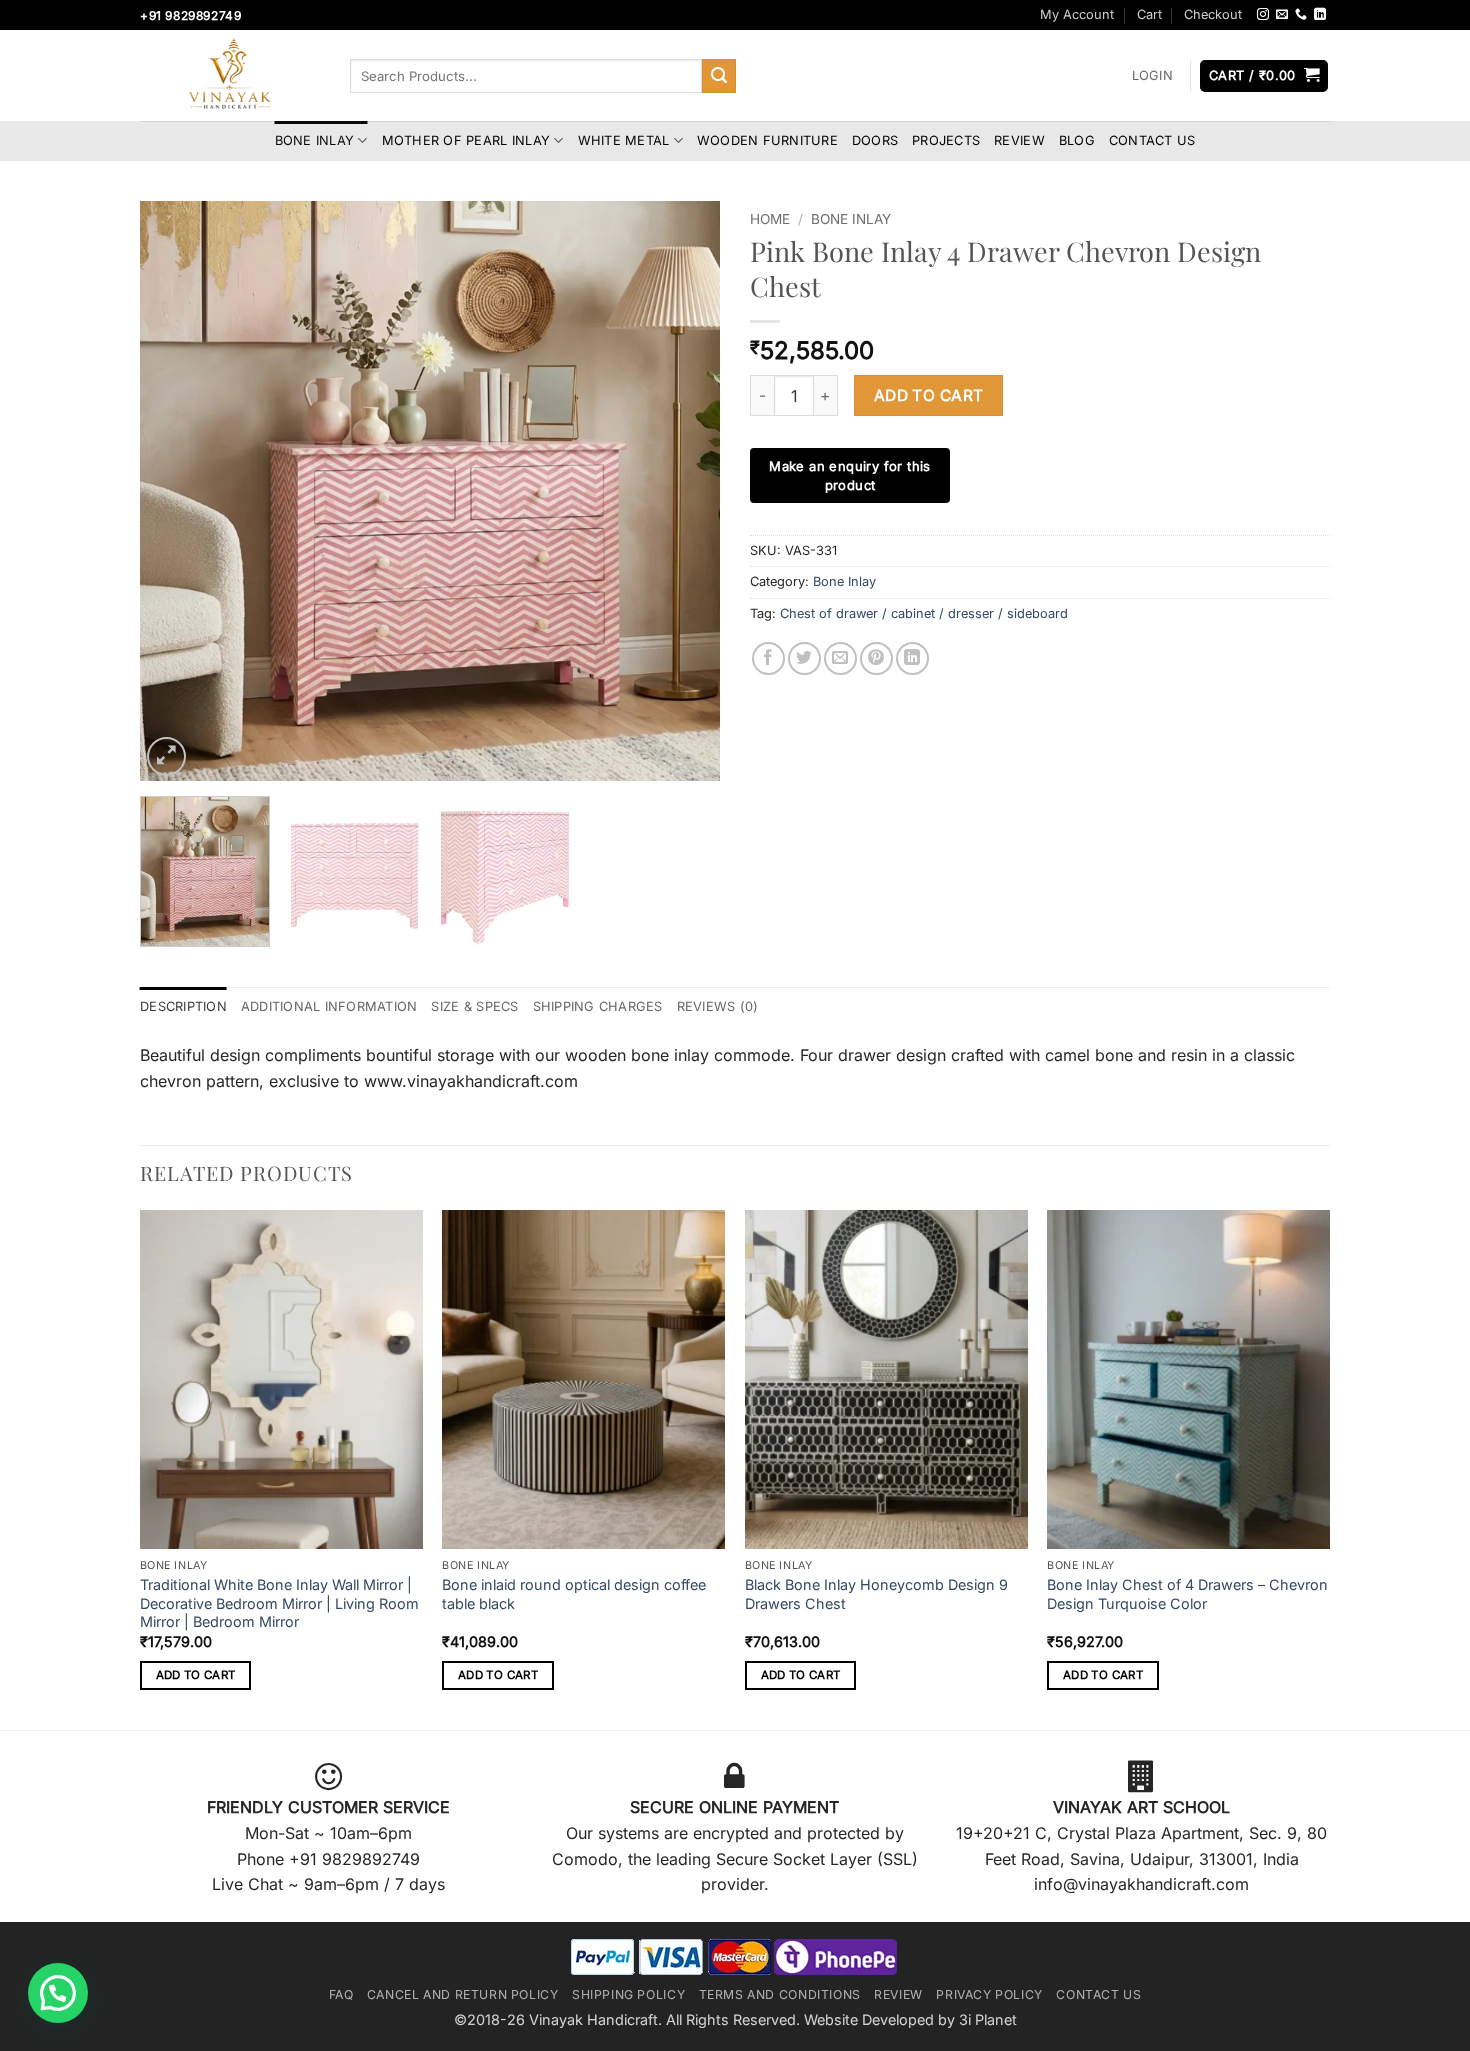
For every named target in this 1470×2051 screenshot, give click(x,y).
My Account (1077, 14)
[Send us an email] (1282, 15)
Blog (1077, 140)
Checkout (1213, 14)
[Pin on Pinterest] (876, 658)
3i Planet (988, 2019)
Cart (1149, 14)
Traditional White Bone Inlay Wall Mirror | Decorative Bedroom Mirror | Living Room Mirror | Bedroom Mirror (279, 1603)
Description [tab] (183, 1006)
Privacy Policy (989, 1994)
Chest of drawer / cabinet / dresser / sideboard (924, 613)
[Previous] (177, 491)
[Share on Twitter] (804, 658)
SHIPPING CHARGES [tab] (598, 1006)
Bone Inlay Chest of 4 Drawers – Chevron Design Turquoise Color (1187, 1594)
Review (1019, 140)
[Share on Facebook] (768, 658)
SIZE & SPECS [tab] (474, 1006)
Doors (875, 140)
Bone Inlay (315, 140)
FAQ (341, 1994)
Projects (946, 140)
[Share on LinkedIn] (912, 658)
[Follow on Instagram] (1263, 15)
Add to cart (929, 395)
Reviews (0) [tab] (718, 1006)
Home (770, 219)
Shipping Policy (628, 1994)
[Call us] (1301, 15)
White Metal (624, 140)
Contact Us (1152, 140)
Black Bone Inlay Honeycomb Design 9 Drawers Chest (876, 1594)
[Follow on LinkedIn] (1320, 15)
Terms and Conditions (780, 1994)
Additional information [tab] (329, 1006)
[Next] (683, 491)
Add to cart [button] (196, 1675)
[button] (1152, 76)
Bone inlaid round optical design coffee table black (574, 1594)
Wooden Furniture (767, 140)
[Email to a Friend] (840, 658)
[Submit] (719, 76)
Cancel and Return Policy (463, 1994)
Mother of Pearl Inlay (466, 140)
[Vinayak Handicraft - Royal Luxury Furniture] (230, 76)
